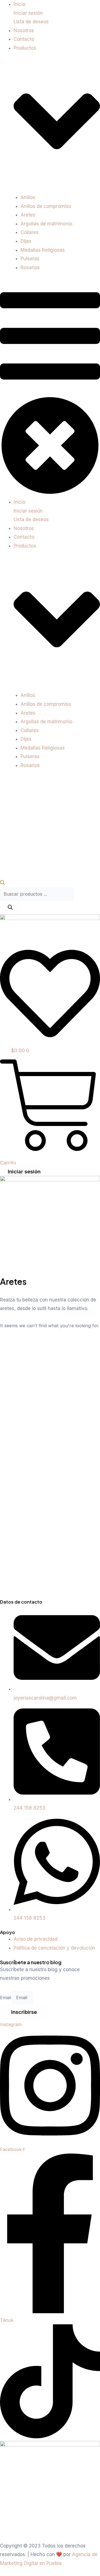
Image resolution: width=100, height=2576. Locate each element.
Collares (30, 232)
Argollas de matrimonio (46, 224)
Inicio (19, 4)
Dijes (26, 241)
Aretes (28, 215)
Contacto (24, 39)
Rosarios (30, 267)
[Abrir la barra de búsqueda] (2, 883)
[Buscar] (10, 908)
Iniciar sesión (28, 13)
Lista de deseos (31, 22)
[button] (50, 388)
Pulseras (30, 259)
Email (6, 1997)
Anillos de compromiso (46, 206)
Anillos (28, 197)
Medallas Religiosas (43, 250)
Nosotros (24, 30)
